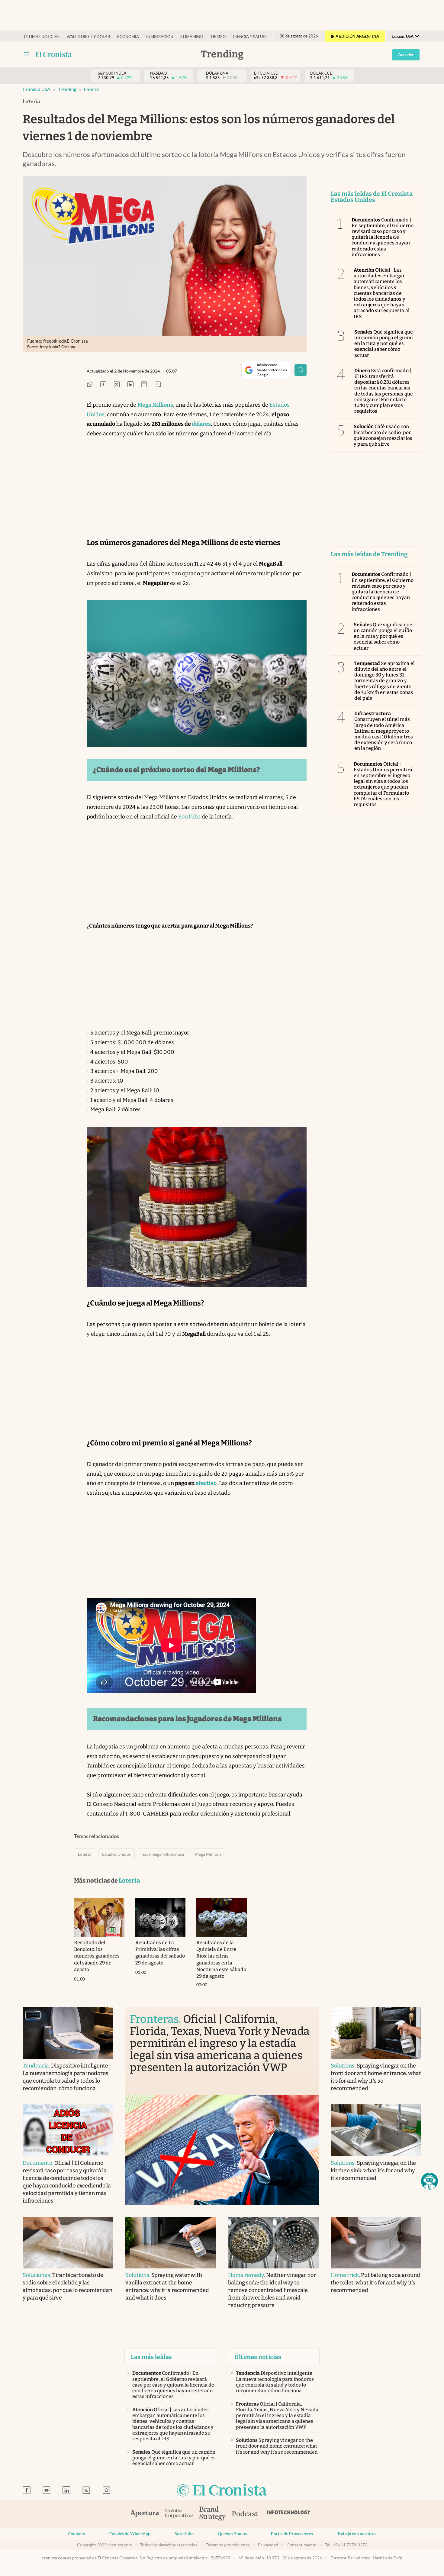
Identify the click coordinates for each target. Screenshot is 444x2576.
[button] (430, 2181)
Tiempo (218, 37)
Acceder (406, 55)
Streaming (192, 37)
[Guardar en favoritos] (301, 370)
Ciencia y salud (249, 37)
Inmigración (160, 37)
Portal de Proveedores (292, 2534)
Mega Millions (208, 1854)
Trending (67, 89)
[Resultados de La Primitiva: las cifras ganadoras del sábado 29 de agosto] (161, 1918)
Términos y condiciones (228, 2545)
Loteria (91, 89)
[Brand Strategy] (213, 2514)
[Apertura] (145, 2514)
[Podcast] (245, 2514)
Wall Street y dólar (88, 37)
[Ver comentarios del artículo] (158, 385)
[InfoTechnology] (289, 2514)
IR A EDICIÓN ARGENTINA (355, 36)
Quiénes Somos (232, 2534)
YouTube (189, 817)
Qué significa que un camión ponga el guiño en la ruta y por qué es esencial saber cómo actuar (384, 344)
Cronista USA (37, 89)
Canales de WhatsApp (130, 2534)
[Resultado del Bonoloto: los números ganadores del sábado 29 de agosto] (99, 1918)
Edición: (403, 36)
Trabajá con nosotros (357, 2534)
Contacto (77, 2534)
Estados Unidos (116, 1854)
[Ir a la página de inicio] (222, 2491)
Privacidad (268, 2545)
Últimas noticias (42, 37)
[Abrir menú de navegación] (26, 54)
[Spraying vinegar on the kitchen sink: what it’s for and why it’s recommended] (376, 2130)
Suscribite (184, 2534)
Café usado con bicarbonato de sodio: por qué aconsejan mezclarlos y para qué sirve (383, 435)
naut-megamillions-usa (163, 1854)
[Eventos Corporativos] (179, 2514)
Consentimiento (302, 2545)
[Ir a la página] (54, 54)
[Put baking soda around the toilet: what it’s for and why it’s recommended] (376, 2243)
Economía (128, 37)
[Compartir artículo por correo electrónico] (144, 385)
